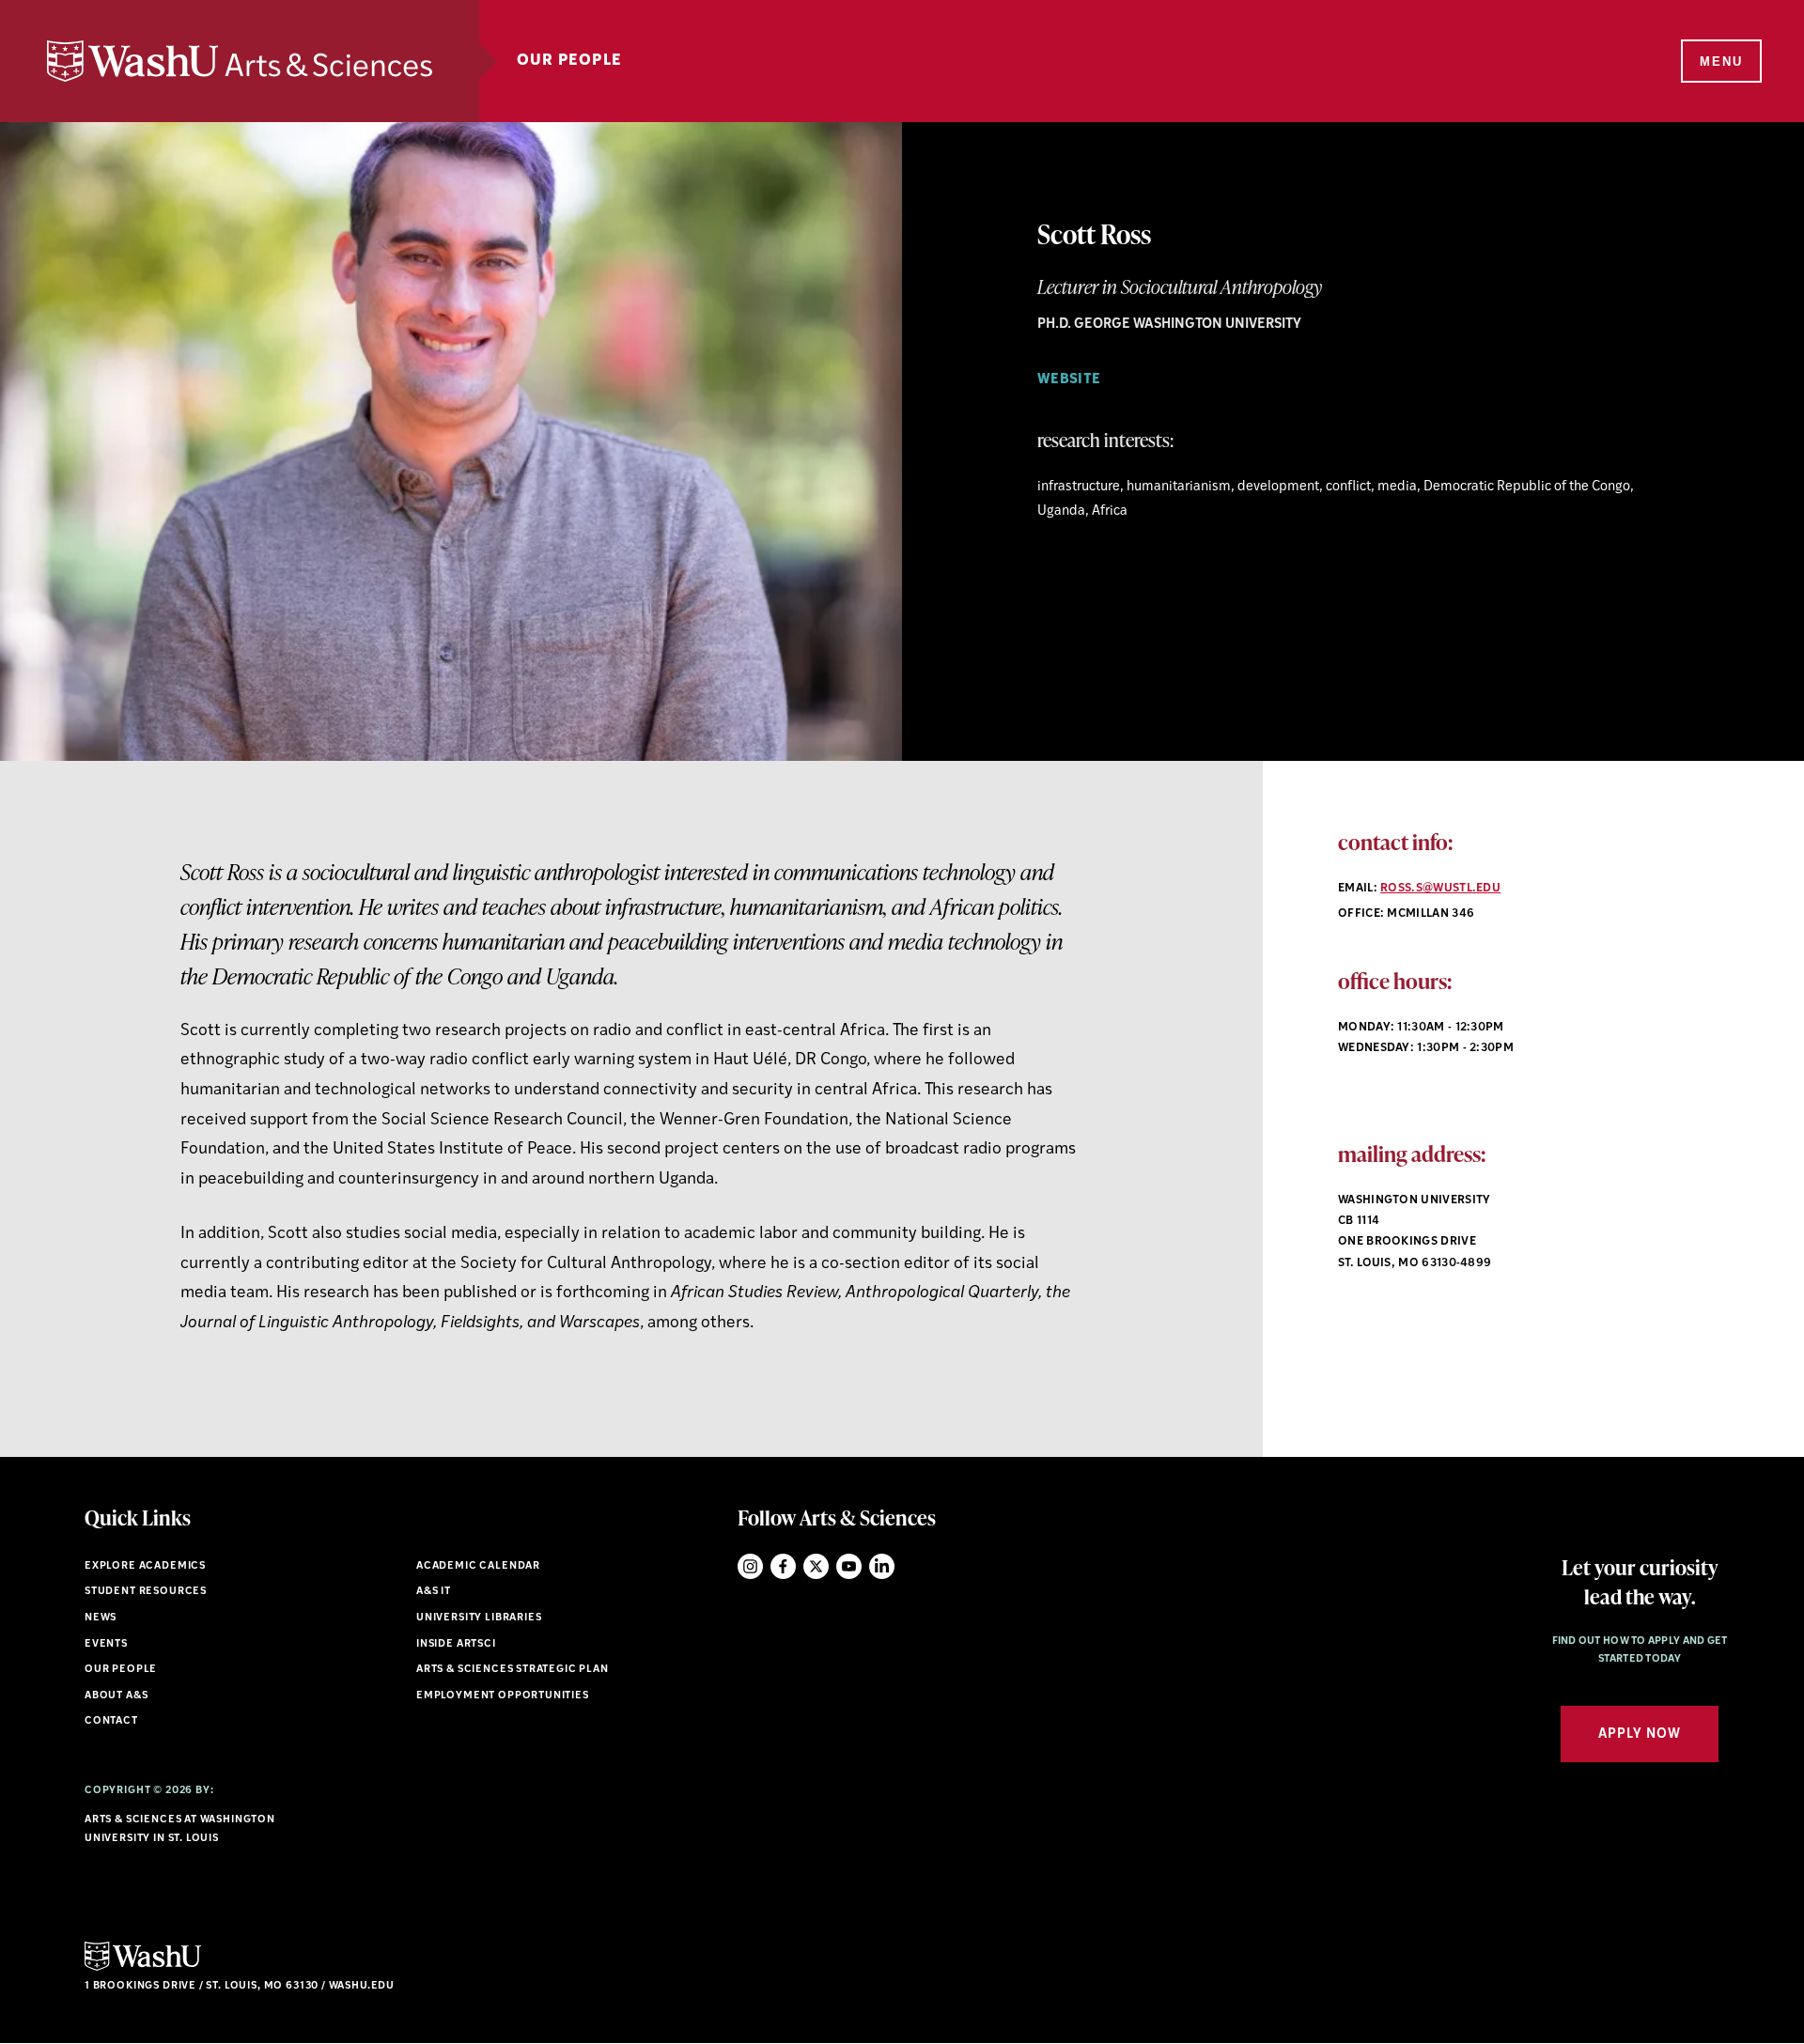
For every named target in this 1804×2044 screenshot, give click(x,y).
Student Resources (146, 1592)
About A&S (116, 1696)
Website (1069, 380)
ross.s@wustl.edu (1440, 889)
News (101, 1618)
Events (106, 1644)
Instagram (750, 1566)
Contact (111, 1721)
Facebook (783, 1566)
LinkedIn (882, 1566)
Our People (569, 61)
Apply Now (1640, 1734)
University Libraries (479, 1618)
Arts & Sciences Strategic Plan (513, 1670)
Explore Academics (145, 1566)
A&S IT (434, 1592)
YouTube (849, 1566)
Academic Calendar (478, 1566)
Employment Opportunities (503, 1696)
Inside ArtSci (456, 1644)
